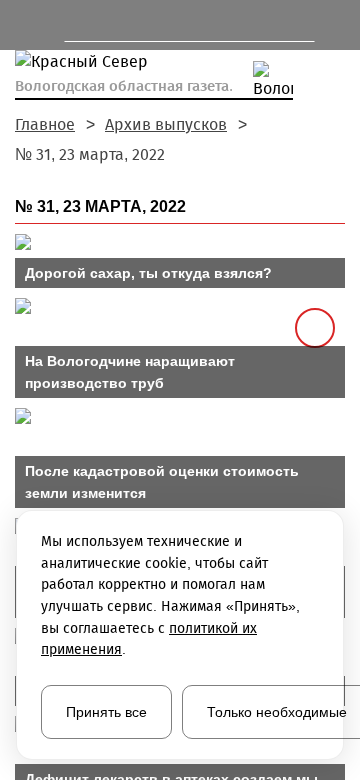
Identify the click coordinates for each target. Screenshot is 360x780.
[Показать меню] (24, 25)
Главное (45, 124)
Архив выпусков (166, 124)
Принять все (106, 712)
